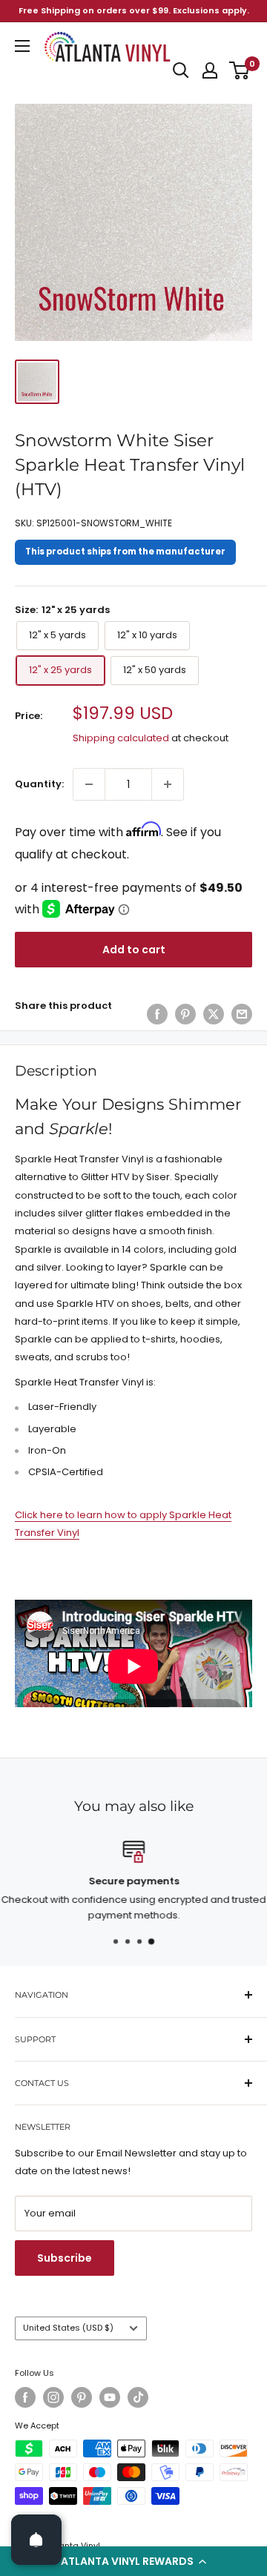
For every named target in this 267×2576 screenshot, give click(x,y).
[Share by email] (242, 1014)
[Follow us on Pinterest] (82, 2397)
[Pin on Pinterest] (185, 1014)
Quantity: (39, 784)
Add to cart (134, 950)
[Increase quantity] (168, 784)
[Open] (36, 2540)
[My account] (210, 70)
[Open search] (181, 70)
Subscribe (65, 2258)
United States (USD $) (68, 2328)
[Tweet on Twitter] (214, 1014)
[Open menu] (22, 46)
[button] (133, 2561)
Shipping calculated (121, 738)
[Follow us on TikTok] (138, 2397)
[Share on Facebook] (157, 1014)
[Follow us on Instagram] (53, 2397)
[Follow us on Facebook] (25, 2397)
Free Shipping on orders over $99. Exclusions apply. (134, 10)
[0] (240, 70)
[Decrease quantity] (89, 784)
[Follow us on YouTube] (110, 2397)
